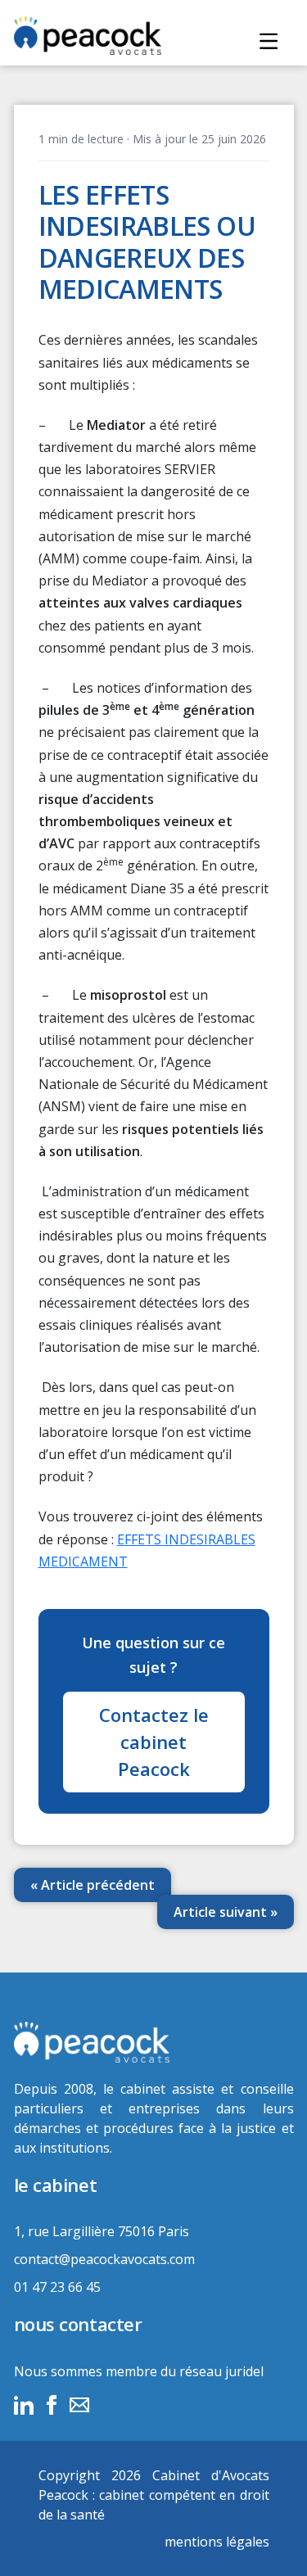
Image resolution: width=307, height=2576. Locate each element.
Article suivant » (226, 1912)
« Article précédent (93, 1885)
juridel (244, 2371)
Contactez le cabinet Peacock (154, 1742)
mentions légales (217, 2542)
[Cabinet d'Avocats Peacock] (154, 2042)
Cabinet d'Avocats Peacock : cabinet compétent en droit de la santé (154, 2495)
